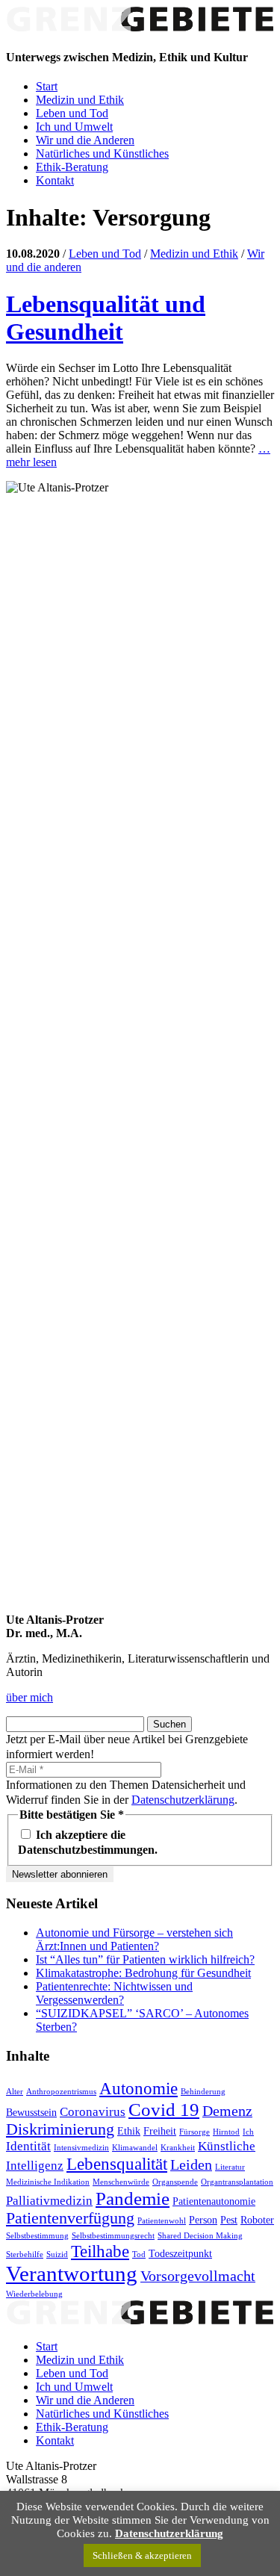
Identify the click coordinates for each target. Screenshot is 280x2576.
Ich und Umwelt (74, 127)
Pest (229, 2220)
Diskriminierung (60, 2129)
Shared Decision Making (200, 2236)
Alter (15, 2092)
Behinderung (203, 2092)
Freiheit (160, 2131)
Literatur (230, 2167)
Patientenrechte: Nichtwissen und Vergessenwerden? (114, 1993)
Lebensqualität (117, 2164)
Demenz (227, 2111)
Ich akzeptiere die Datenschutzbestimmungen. (88, 1842)
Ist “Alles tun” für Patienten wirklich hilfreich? (145, 1959)
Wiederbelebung (34, 2294)
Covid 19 (164, 2109)
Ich (248, 2132)
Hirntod (226, 2132)
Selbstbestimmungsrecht (113, 2236)
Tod (139, 2254)
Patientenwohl (162, 2221)
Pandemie (133, 2198)
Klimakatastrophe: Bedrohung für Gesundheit (143, 1973)
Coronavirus (93, 2112)
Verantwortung (72, 2274)
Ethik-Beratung (72, 167)
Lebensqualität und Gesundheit (106, 318)
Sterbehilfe (25, 2254)
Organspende (175, 2182)
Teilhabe (100, 2251)
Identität (28, 2146)
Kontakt (55, 180)
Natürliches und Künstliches (102, 153)
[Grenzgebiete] (140, 28)
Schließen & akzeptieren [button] (142, 2555)
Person (203, 2220)
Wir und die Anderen (85, 140)
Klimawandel (135, 2148)
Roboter (257, 2220)
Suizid (57, 2254)
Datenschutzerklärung (183, 1800)
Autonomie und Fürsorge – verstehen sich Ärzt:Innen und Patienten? (134, 1939)
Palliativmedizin (49, 2201)
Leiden (191, 2164)
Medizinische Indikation (48, 2182)
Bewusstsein (31, 2112)
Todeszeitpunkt (180, 2253)
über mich (29, 1697)
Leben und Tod (72, 113)
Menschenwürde (121, 2182)
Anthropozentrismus (61, 2092)
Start (47, 86)
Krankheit (178, 2148)
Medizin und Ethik (80, 100)
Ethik (129, 2131)
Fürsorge (195, 2132)
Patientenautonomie (214, 2201)
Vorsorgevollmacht (198, 2276)
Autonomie (139, 2088)
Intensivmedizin (81, 2148)
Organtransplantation (237, 2182)
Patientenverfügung (70, 2218)
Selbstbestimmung (37, 2236)
